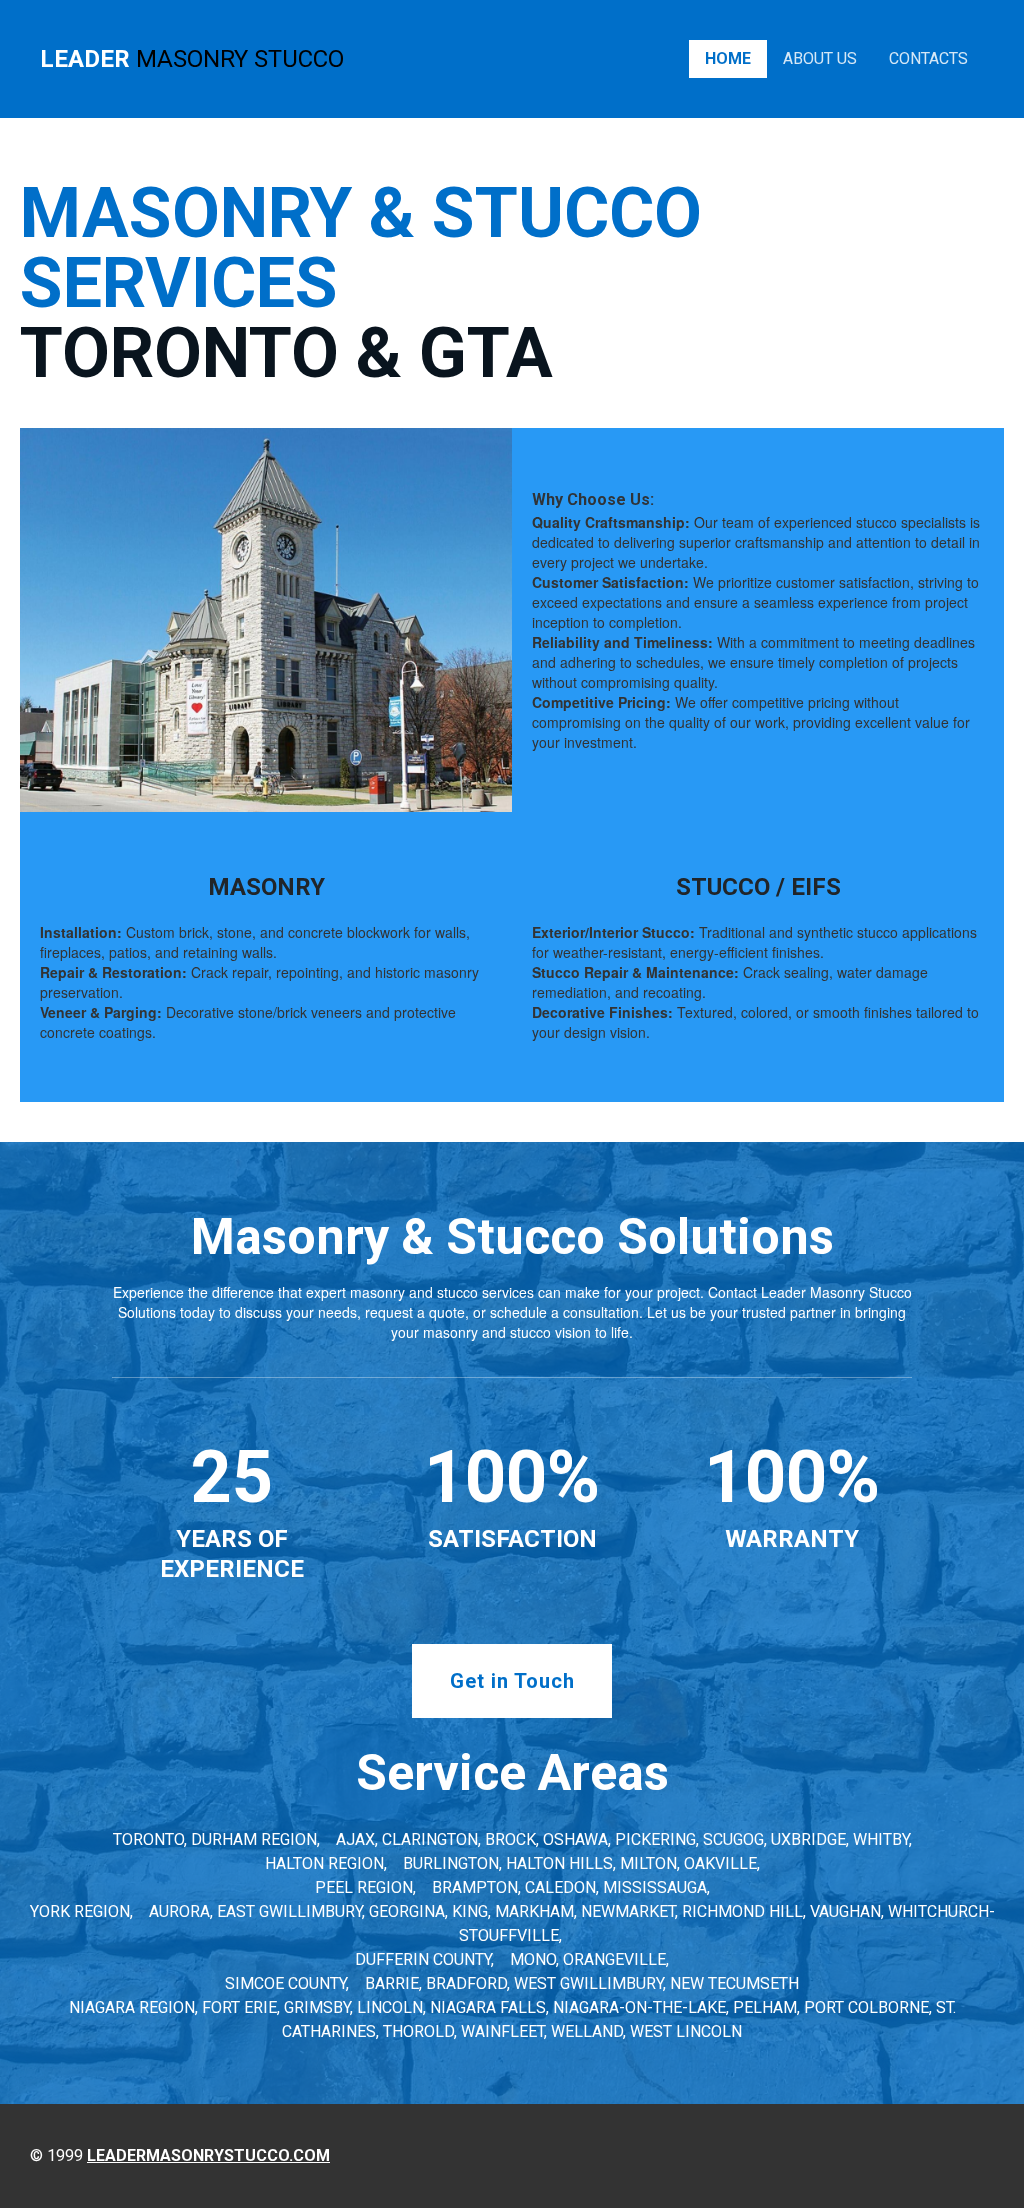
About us (820, 58)
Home (728, 58)
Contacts (928, 58)
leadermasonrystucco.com (208, 2155)
